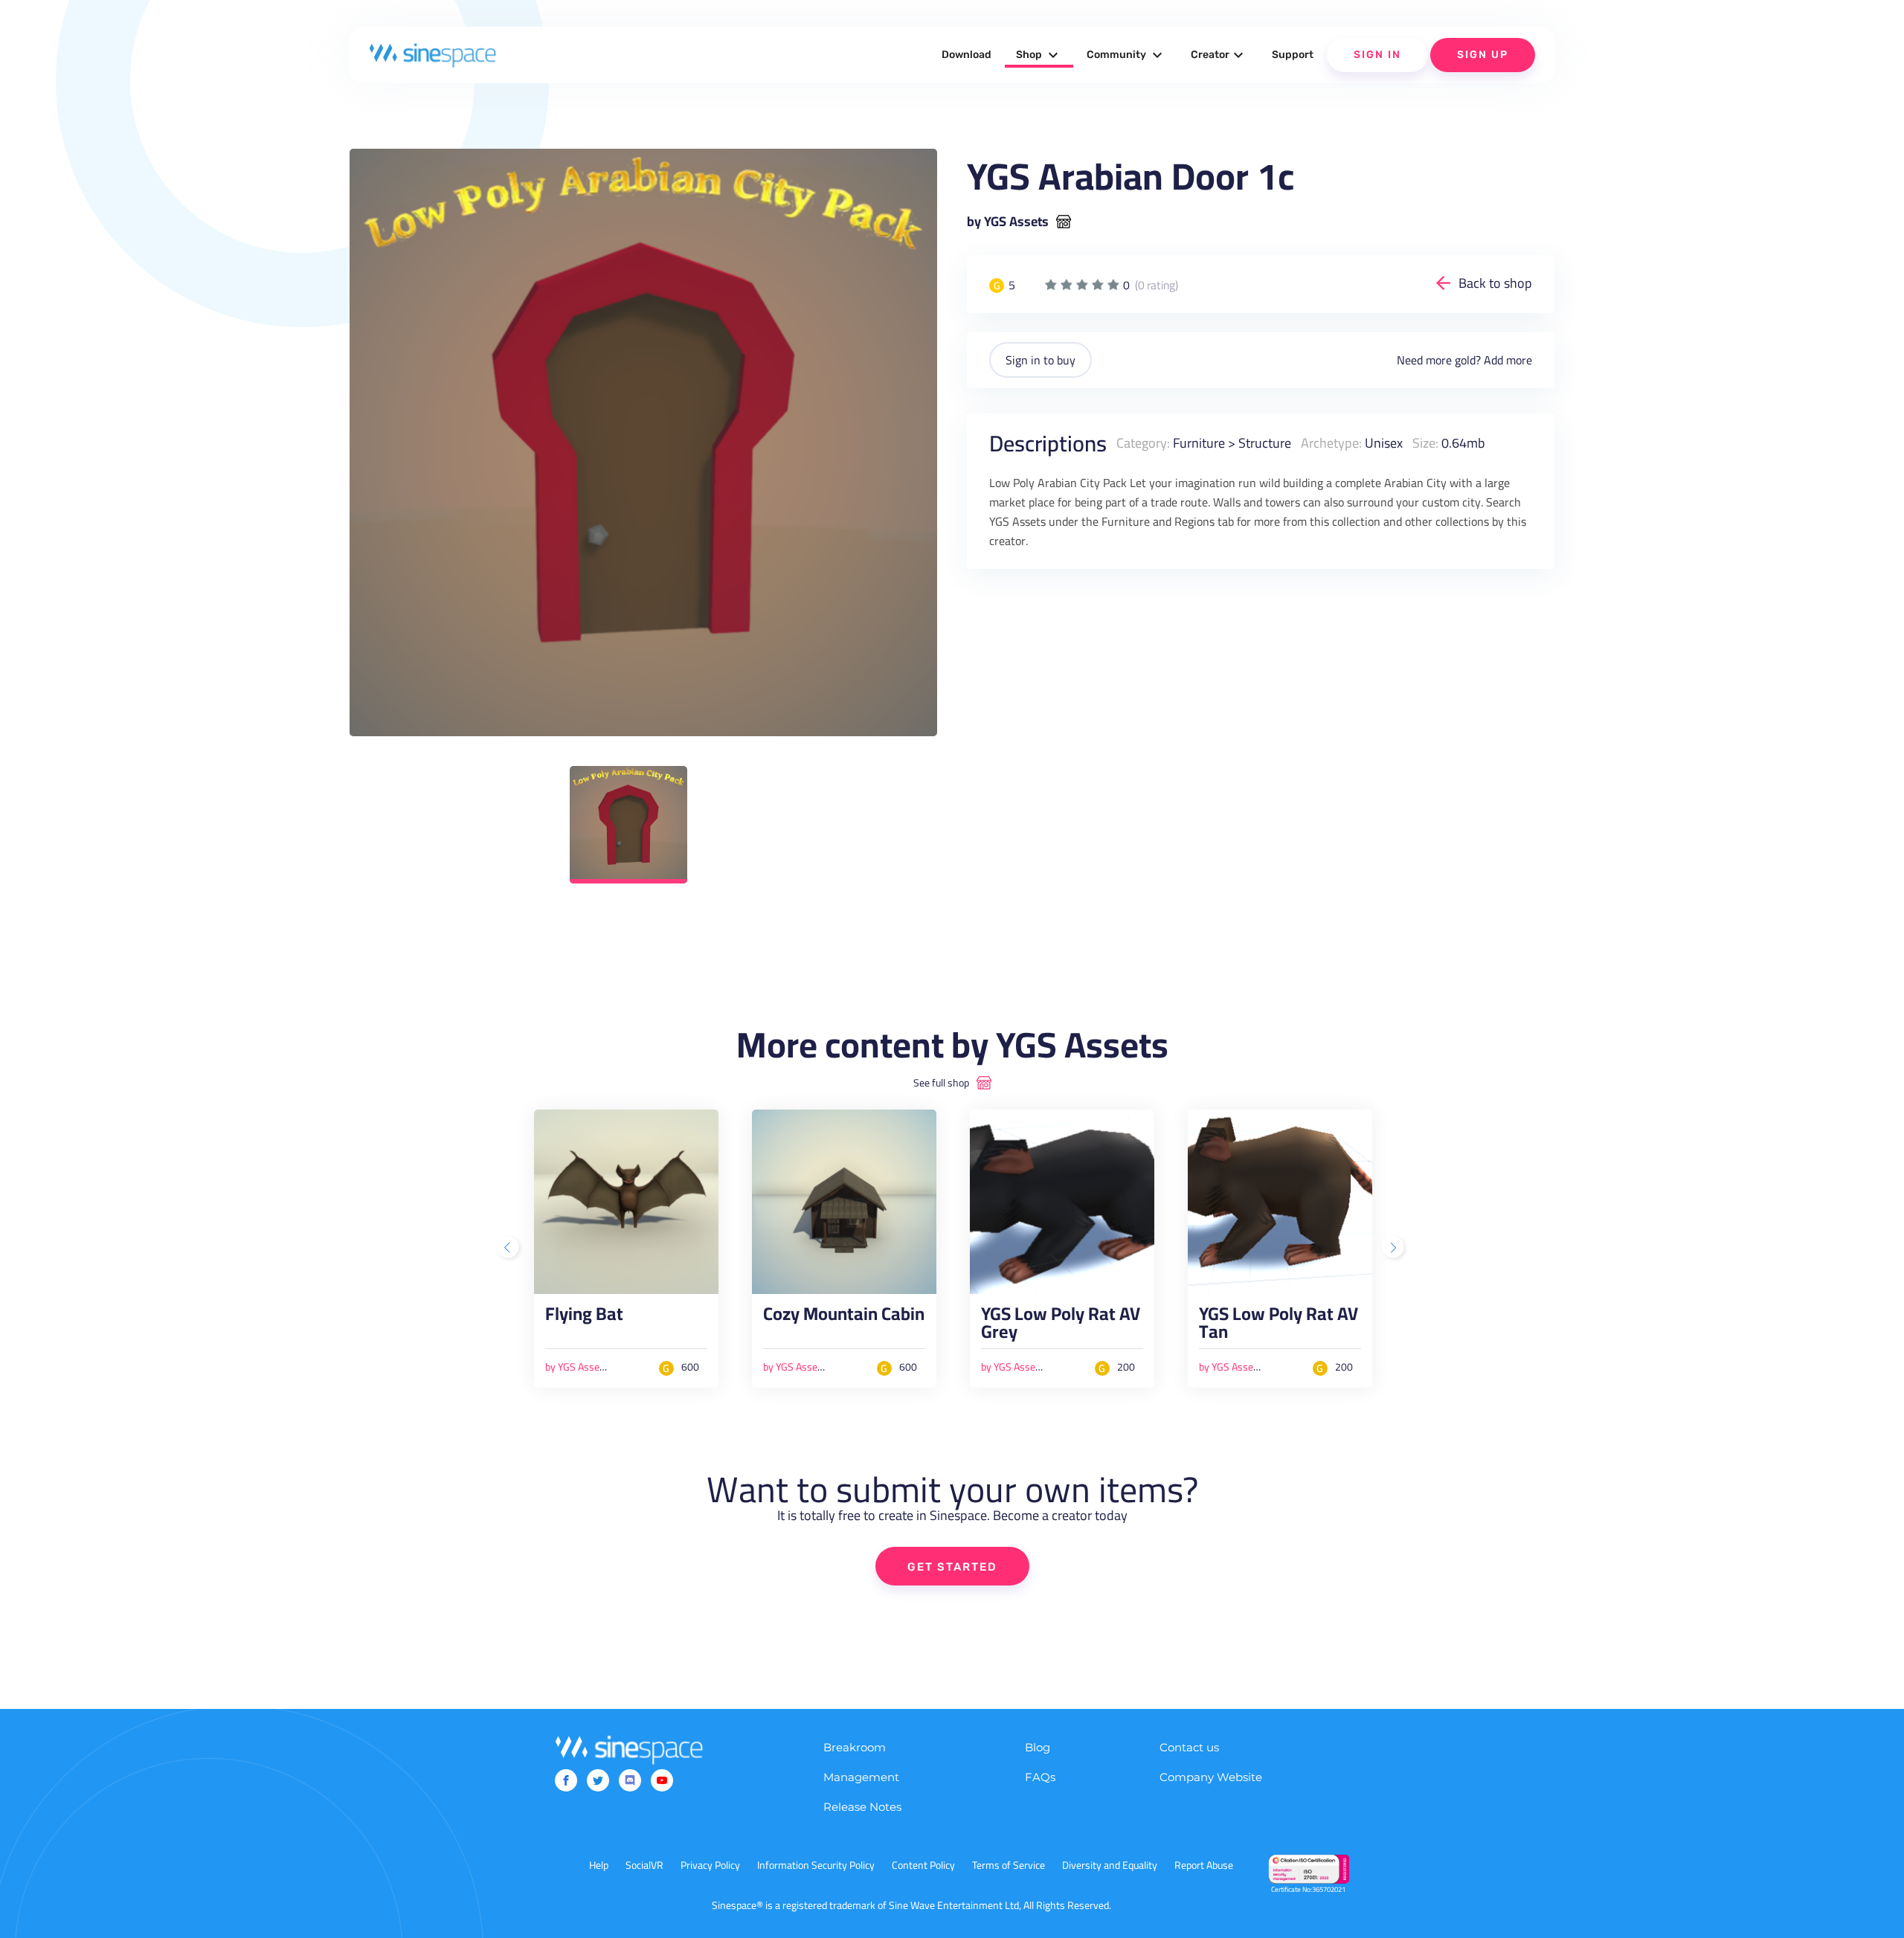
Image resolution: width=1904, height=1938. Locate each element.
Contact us (1189, 1747)
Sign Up (1483, 55)
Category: (1143, 443)
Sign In (1377, 55)
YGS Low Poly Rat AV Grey (1061, 1327)
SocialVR (644, 1865)
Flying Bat (584, 1318)
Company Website (1211, 1777)
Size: (1425, 443)
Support (1293, 55)
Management (861, 1777)
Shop (1039, 55)
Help (599, 1865)
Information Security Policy (816, 1865)
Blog (1038, 1747)
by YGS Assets (1008, 222)
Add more (1508, 360)
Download (967, 55)
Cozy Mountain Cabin (844, 1318)
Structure (1265, 443)
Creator (1219, 55)
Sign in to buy (1041, 360)
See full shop (941, 1083)
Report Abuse (1204, 1865)
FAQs (1040, 1777)
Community (1126, 55)
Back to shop (1495, 283)
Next (1395, 1249)
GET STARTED (952, 1567)
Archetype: (1331, 443)
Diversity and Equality (1110, 1865)
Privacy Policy (710, 1865)
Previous (509, 1249)
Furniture (1199, 443)
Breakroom (855, 1747)
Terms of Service (1009, 1865)
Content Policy (923, 1865)
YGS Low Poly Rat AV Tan (1279, 1327)
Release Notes (862, 1807)
